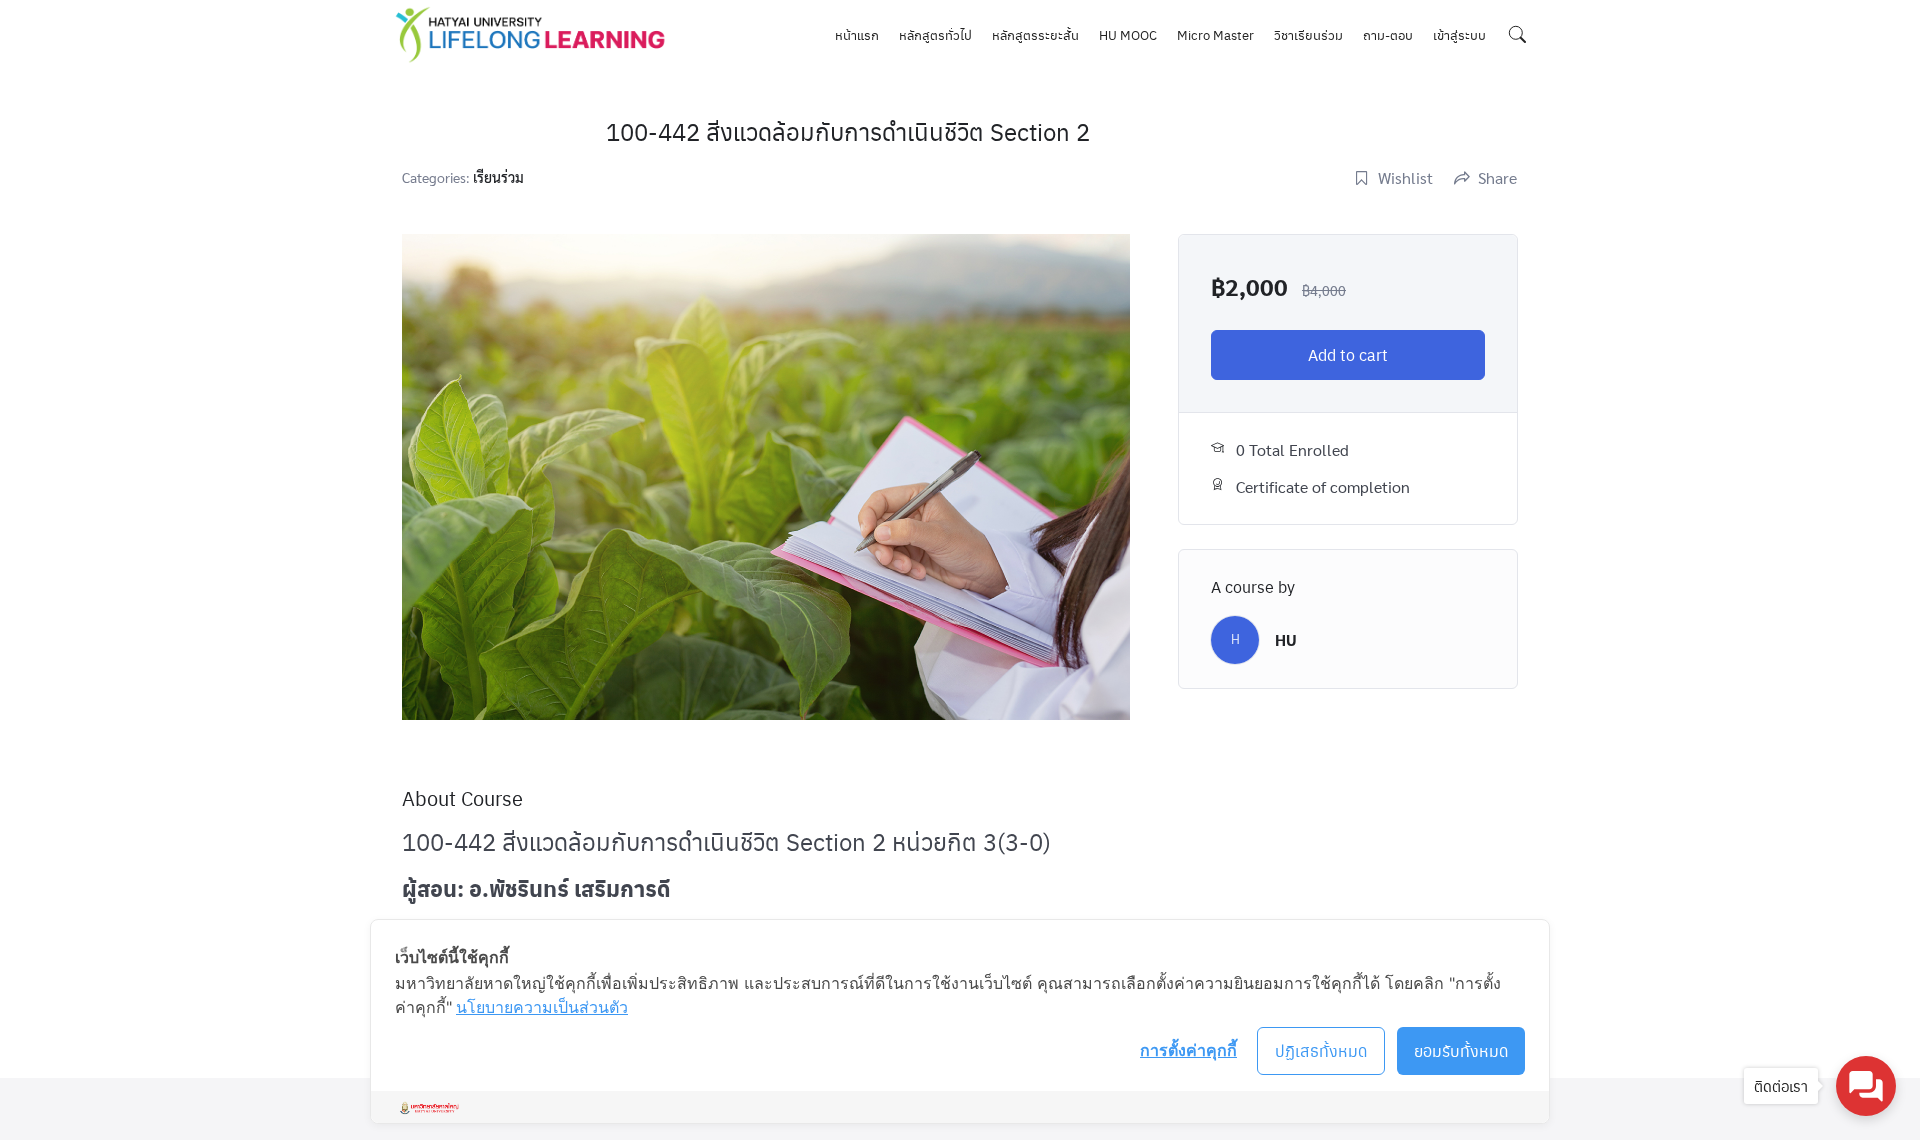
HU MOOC (1128, 34)
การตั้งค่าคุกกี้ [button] (1188, 1050)
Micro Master (1215, 34)
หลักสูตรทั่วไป (935, 34)
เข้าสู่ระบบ (1459, 34)
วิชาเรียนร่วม (1308, 34)
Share (1497, 177)
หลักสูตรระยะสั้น (1035, 34)
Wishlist (1405, 177)
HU (1286, 639)
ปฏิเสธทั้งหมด (1321, 1050)
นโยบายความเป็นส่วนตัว (542, 1007)
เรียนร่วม (498, 177)
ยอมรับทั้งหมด (1461, 1050)
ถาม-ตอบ (1388, 34)
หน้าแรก (857, 34)
